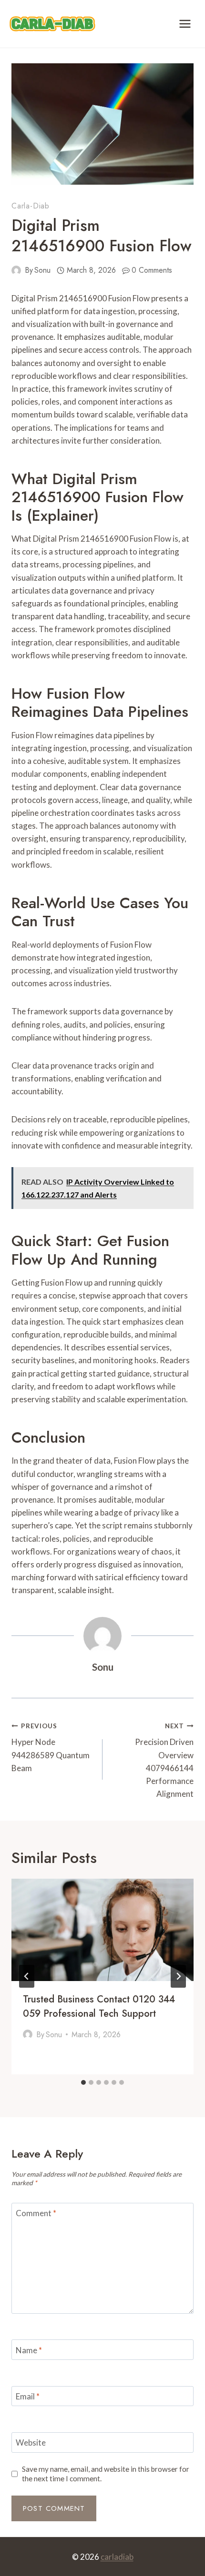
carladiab (117, 2557)
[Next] (178, 1976)
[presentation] (102, 1930)
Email (28, 2396)
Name (29, 2350)
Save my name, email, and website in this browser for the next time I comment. (106, 2474)
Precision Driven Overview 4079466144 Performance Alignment (164, 1760)
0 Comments (152, 270)
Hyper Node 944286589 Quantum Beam (51, 1748)
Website (31, 2442)
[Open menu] (185, 24)
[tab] (83, 2082)
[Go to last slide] (27, 1976)
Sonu (42, 270)
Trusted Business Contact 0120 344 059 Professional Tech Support (99, 2006)
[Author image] (16, 270)
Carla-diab (31, 206)
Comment (36, 2213)
